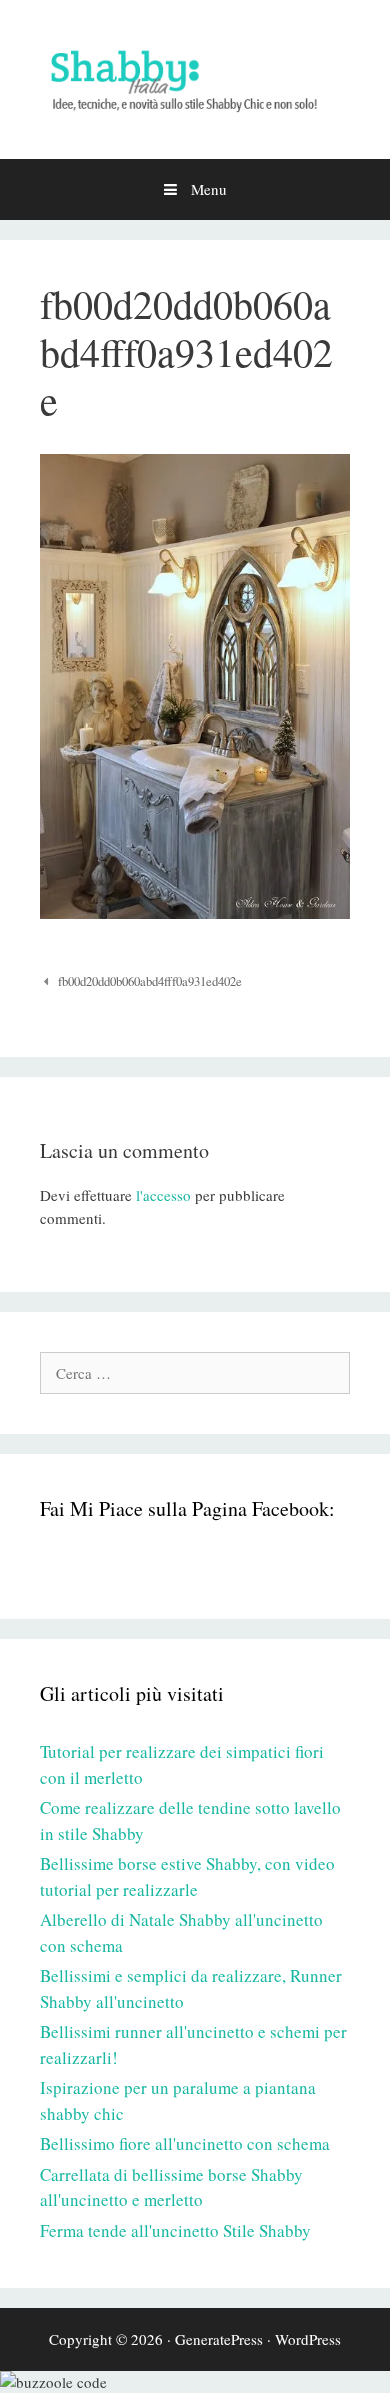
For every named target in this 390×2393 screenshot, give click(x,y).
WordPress (308, 2339)
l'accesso (163, 1195)
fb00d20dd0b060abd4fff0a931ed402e (150, 981)
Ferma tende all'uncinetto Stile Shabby (175, 2230)
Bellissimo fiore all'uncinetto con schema (185, 2143)
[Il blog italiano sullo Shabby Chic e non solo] (195, 77)
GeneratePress (219, 2339)
